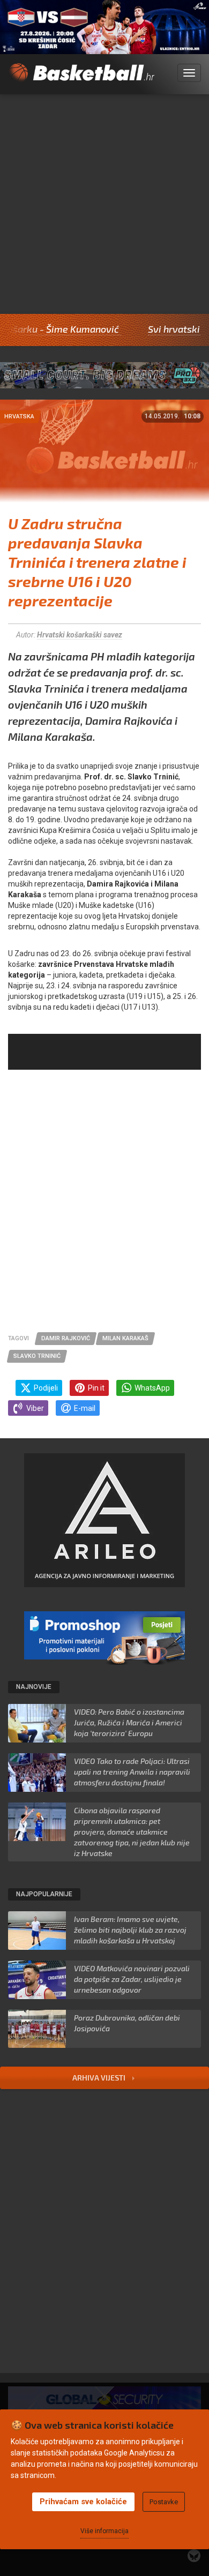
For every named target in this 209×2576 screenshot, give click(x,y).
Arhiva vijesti (100, 2078)
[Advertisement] (104, 204)
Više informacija (104, 2531)
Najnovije (34, 1687)
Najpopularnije (44, 1894)
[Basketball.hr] (81, 79)
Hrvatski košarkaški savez (80, 635)
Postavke (164, 2502)
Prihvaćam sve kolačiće (83, 2502)
